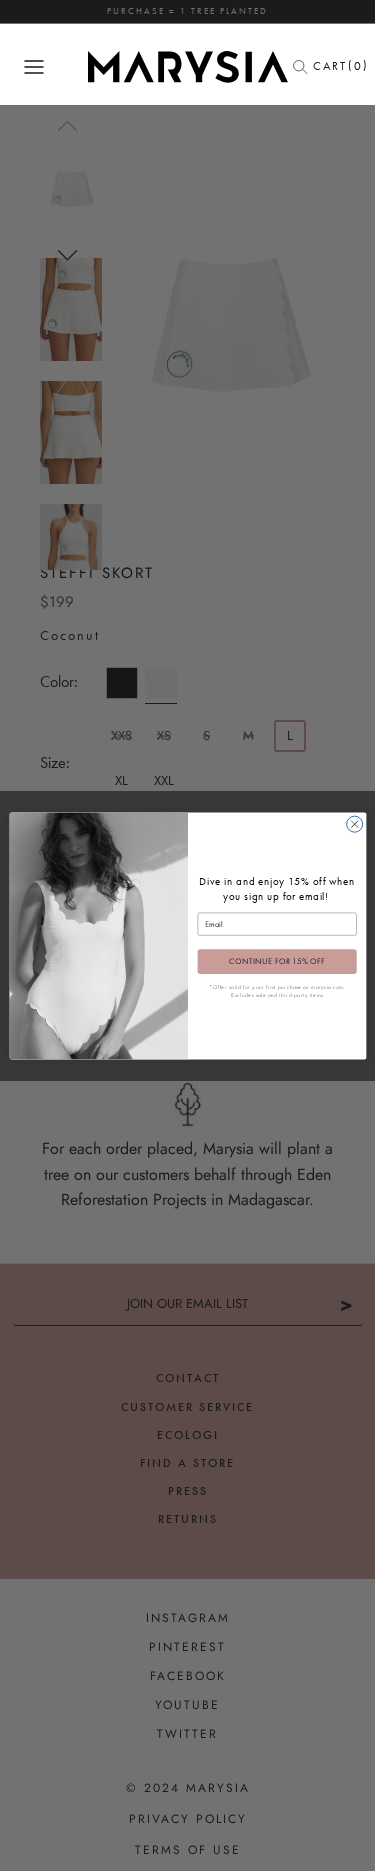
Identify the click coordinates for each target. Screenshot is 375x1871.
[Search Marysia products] (306, 67)
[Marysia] (188, 67)
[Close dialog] (354, 824)
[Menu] (34, 67)
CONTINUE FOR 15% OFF (276, 961)
